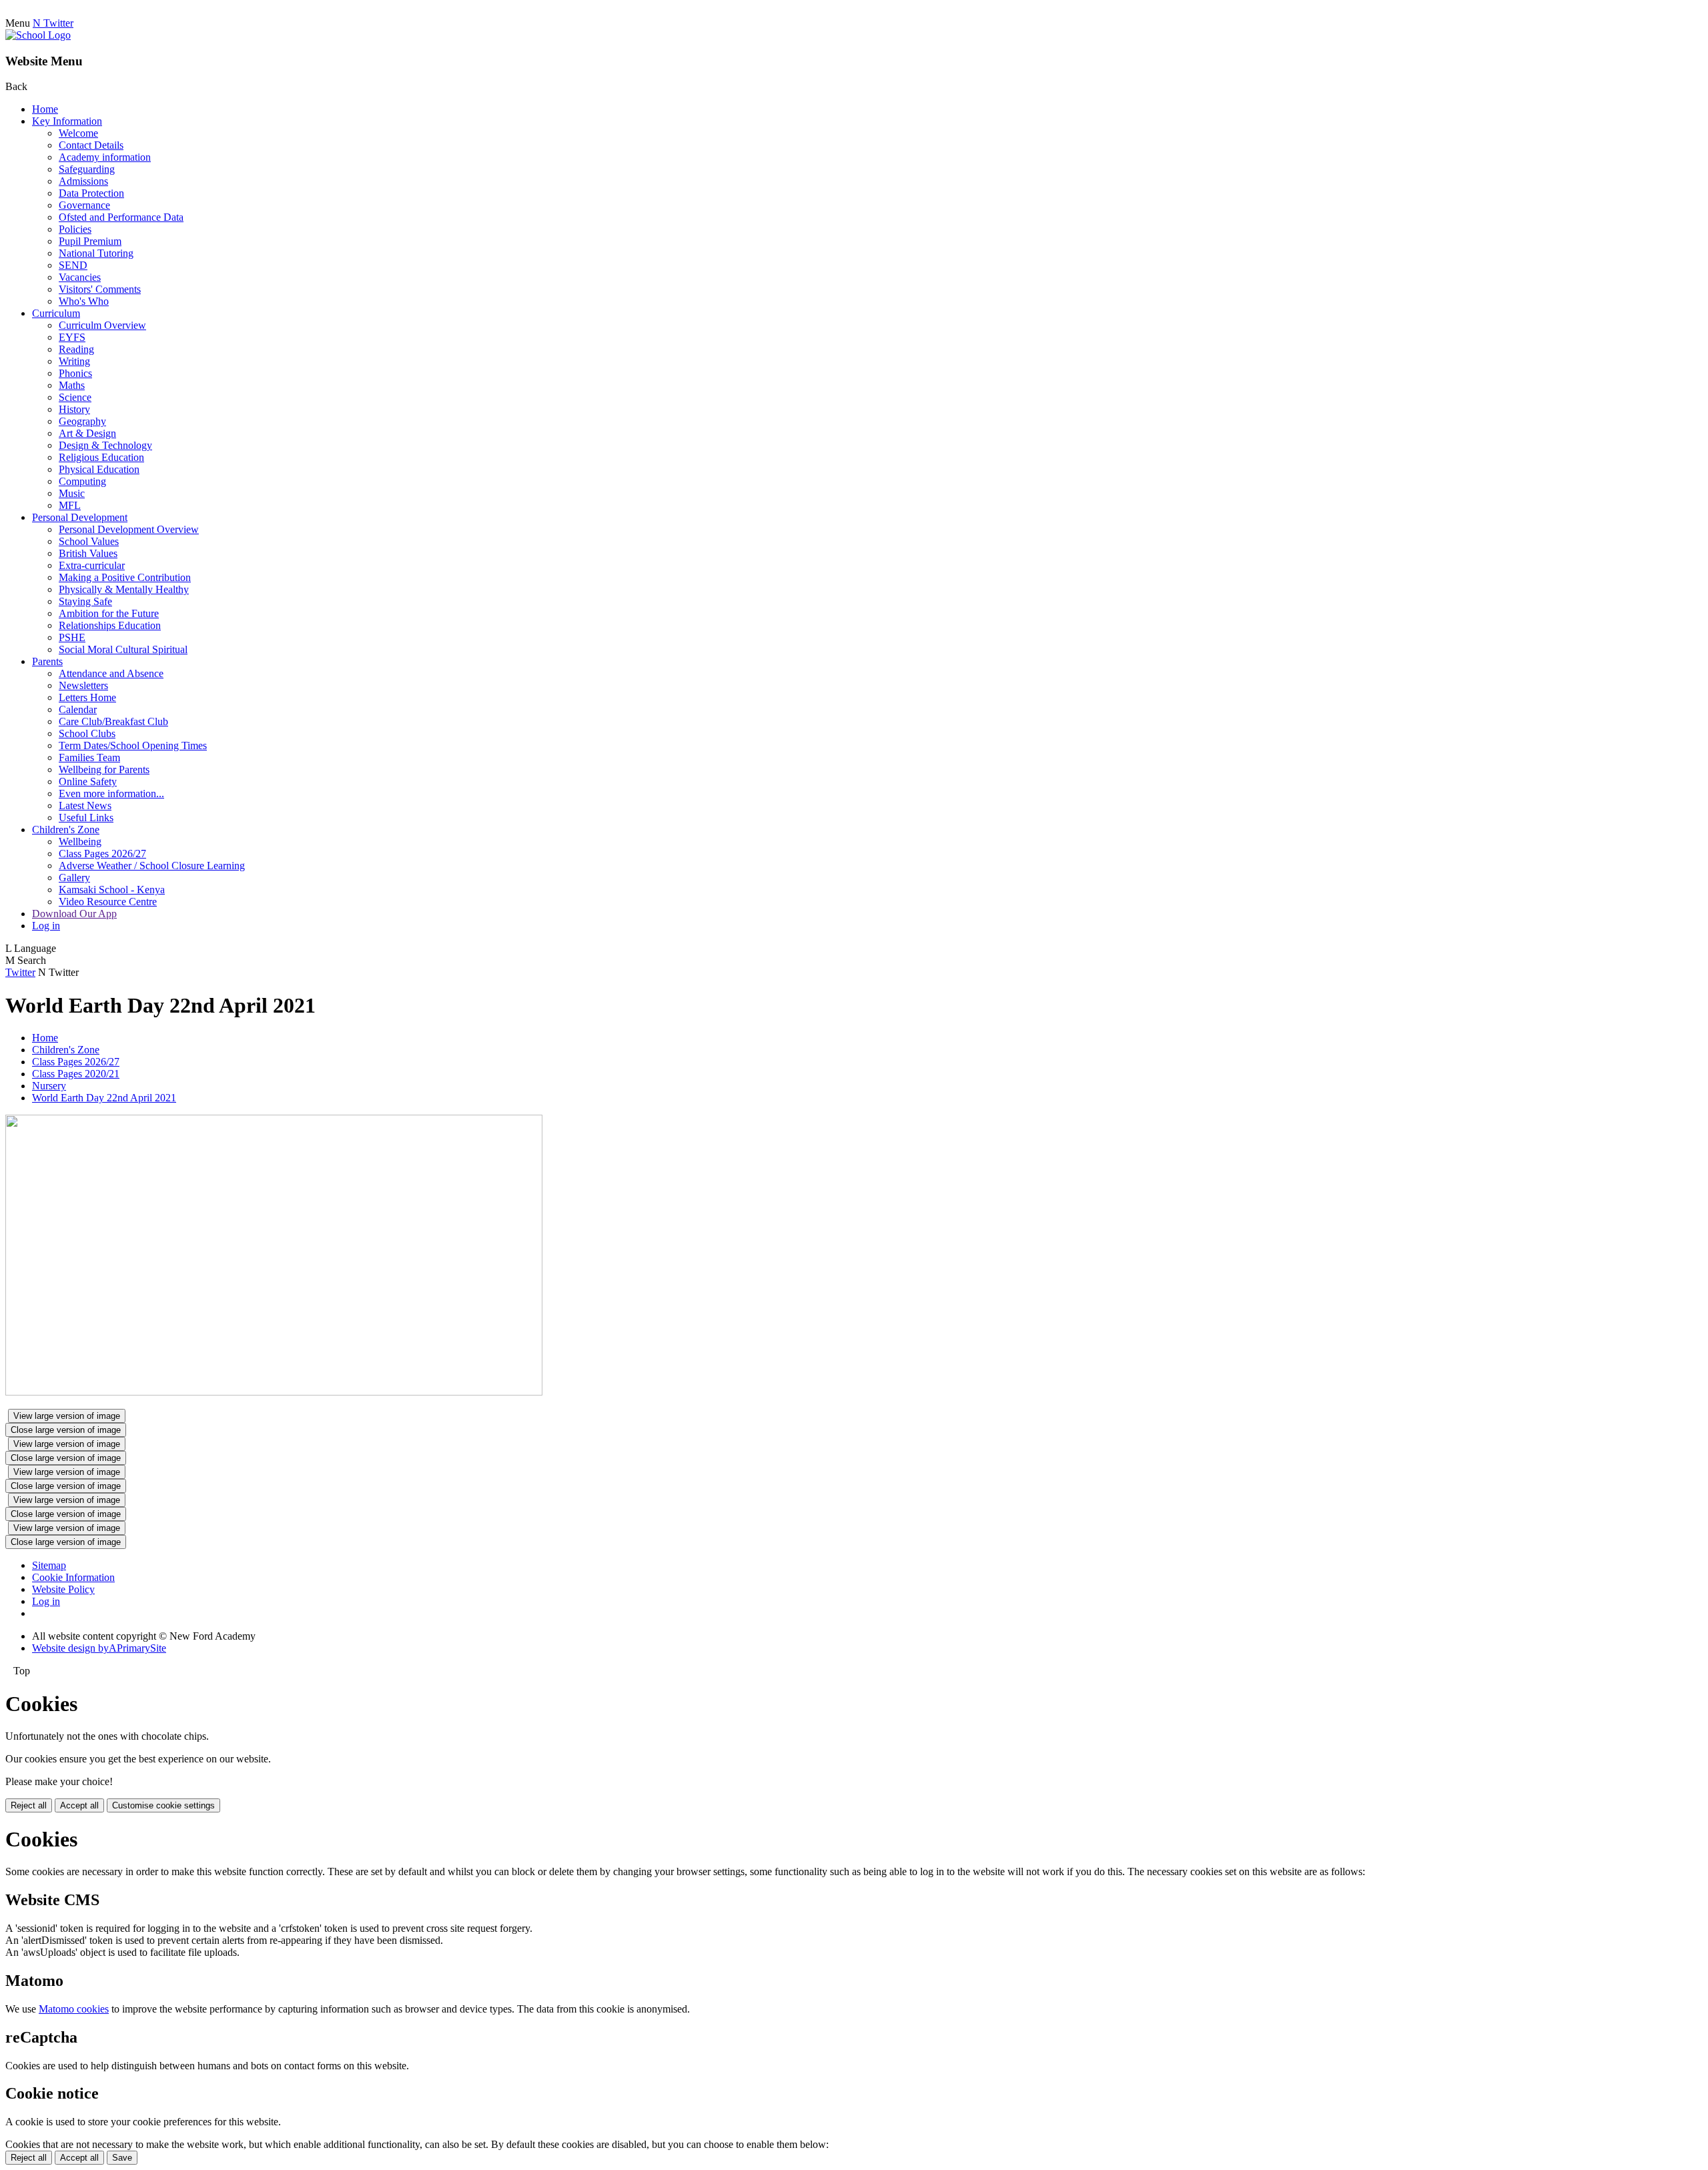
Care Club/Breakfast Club (113, 721)
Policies (75, 229)
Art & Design (87, 433)
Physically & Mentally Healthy (124, 589)
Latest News (85, 805)
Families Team (89, 757)
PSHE (72, 637)
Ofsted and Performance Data (121, 217)
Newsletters (83, 685)
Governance (84, 205)
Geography (82, 421)
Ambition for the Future (109, 613)
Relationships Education (110, 625)
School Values (89, 541)
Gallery (74, 878)
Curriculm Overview (102, 325)
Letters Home (87, 697)
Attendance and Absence (111, 673)
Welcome (78, 133)
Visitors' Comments (100, 289)
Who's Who (84, 301)
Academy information (105, 157)
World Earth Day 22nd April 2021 (104, 1098)
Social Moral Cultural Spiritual (123, 649)
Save (122, 2158)
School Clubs (87, 733)
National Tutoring (96, 253)
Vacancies (80, 277)
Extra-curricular (92, 565)
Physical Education (99, 469)
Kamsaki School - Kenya (112, 890)
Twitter (20, 972)
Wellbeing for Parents (104, 769)
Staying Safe (85, 601)
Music (72, 493)
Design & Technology (105, 445)
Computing (82, 481)
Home (45, 109)
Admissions (83, 181)
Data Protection (91, 193)
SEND (73, 265)
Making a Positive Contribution (125, 577)
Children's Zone (66, 830)
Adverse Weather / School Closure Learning (152, 866)
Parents (47, 661)
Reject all (29, 1805)
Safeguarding (87, 169)
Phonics (75, 373)
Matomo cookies (74, 2009)
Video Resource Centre (108, 902)
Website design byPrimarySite (99, 1648)
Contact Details (91, 145)
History (74, 409)
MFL (70, 505)
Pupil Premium (90, 241)
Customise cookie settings (163, 1805)
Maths (72, 385)
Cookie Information (73, 1577)
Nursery (49, 1086)
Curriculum (56, 313)
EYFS (72, 337)
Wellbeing (80, 842)
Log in (46, 926)
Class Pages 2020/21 (76, 1074)
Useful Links (86, 818)
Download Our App (74, 914)
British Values (88, 553)
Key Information (67, 121)
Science (75, 397)
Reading (76, 349)
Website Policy (63, 1589)
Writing (74, 361)
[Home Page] (38, 35)
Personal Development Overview (129, 529)
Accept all (79, 1805)
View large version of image (67, 1416)
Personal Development (80, 517)
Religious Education (101, 457)
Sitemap (49, 1565)
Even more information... (111, 793)
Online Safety (88, 781)
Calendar (78, 709)
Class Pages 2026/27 (102, 854)
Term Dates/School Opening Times (133, 745)
